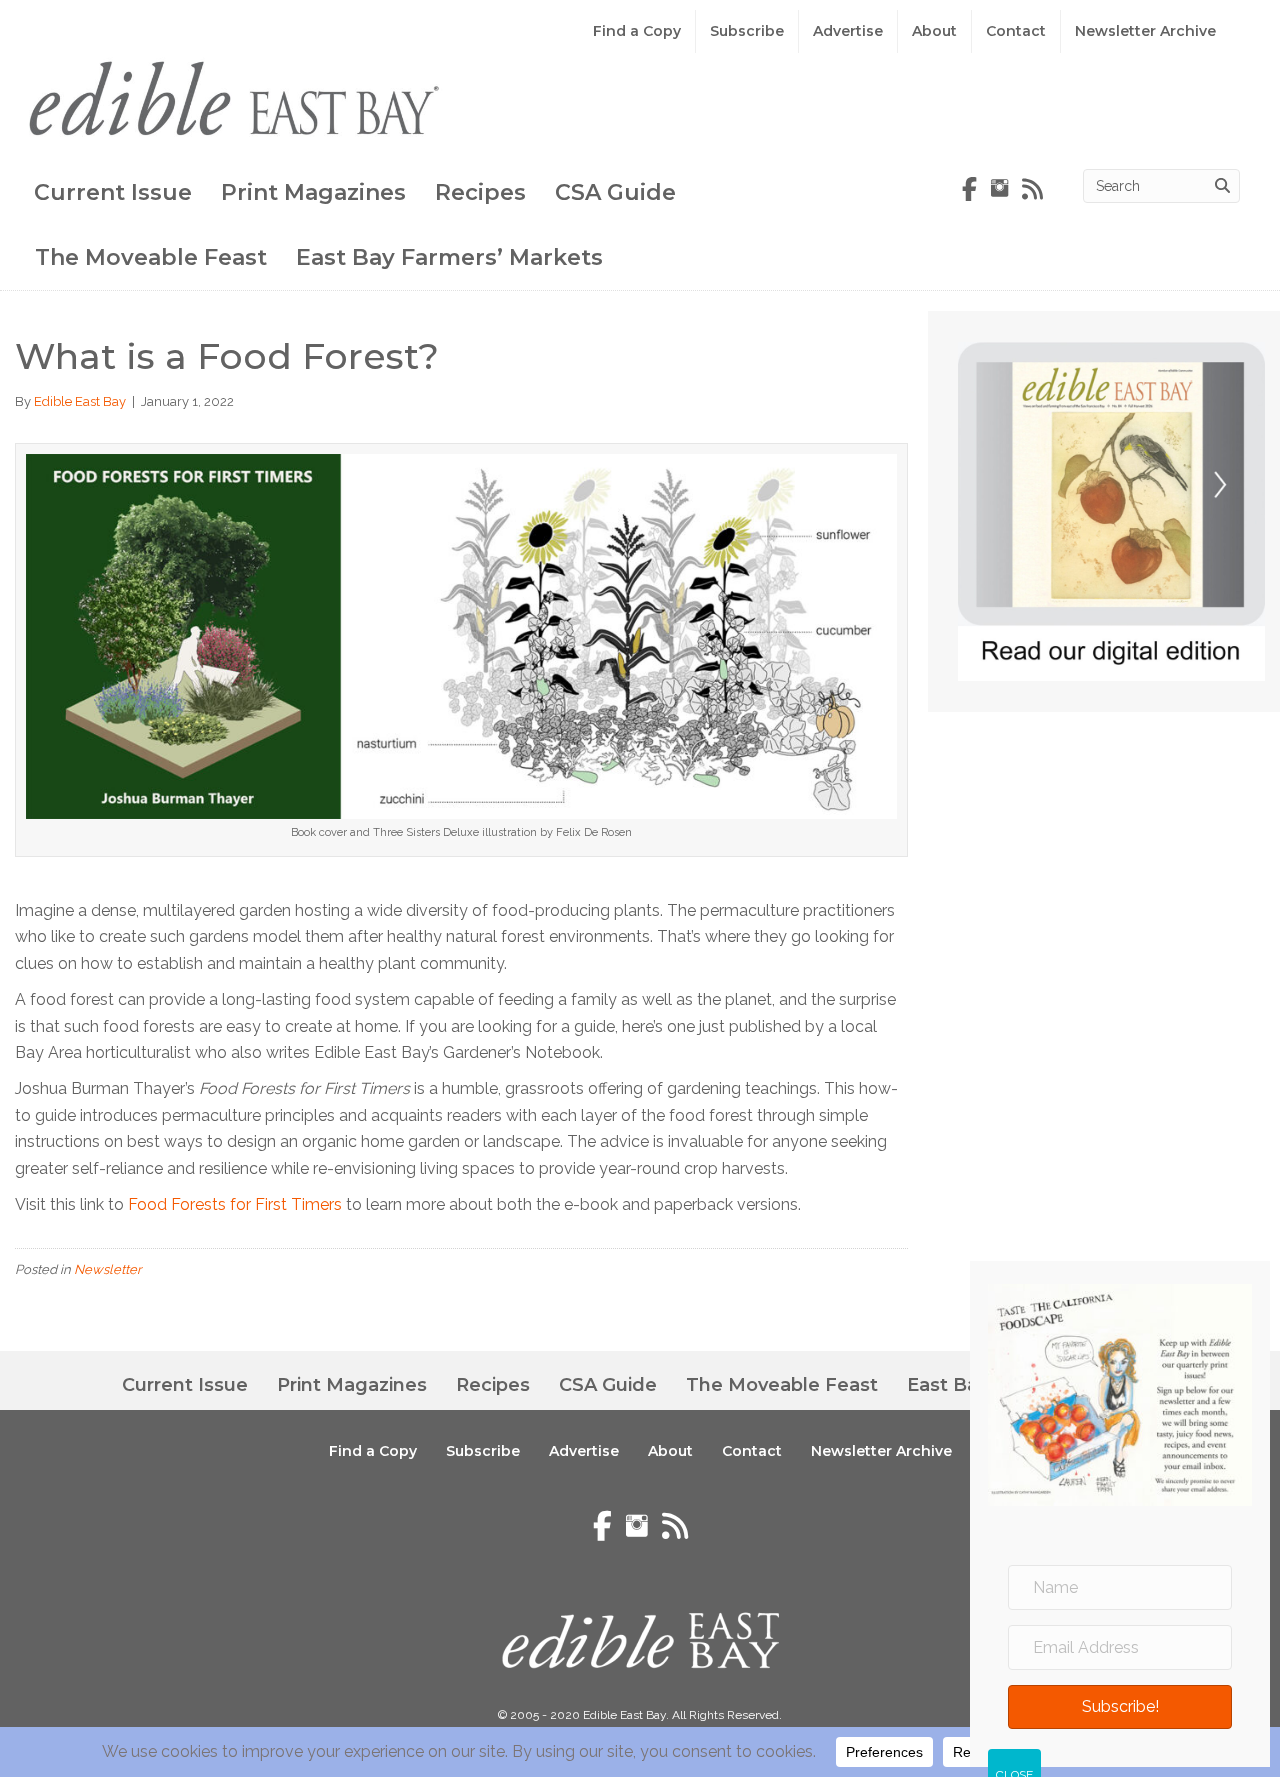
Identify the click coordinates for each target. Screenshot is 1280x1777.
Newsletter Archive (1145, 31)
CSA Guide (615, 192)
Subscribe (747, 31)
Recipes (480, 192)
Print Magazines (313, 192)
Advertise (848, 31)
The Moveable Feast (151, 257)
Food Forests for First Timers (235, 1204)
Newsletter (108, 1269)
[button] (1120, 1707)
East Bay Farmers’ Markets (449, 257)
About (934, 31)
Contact (1016, 31)
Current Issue (113, 192)
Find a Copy (637, 31)
